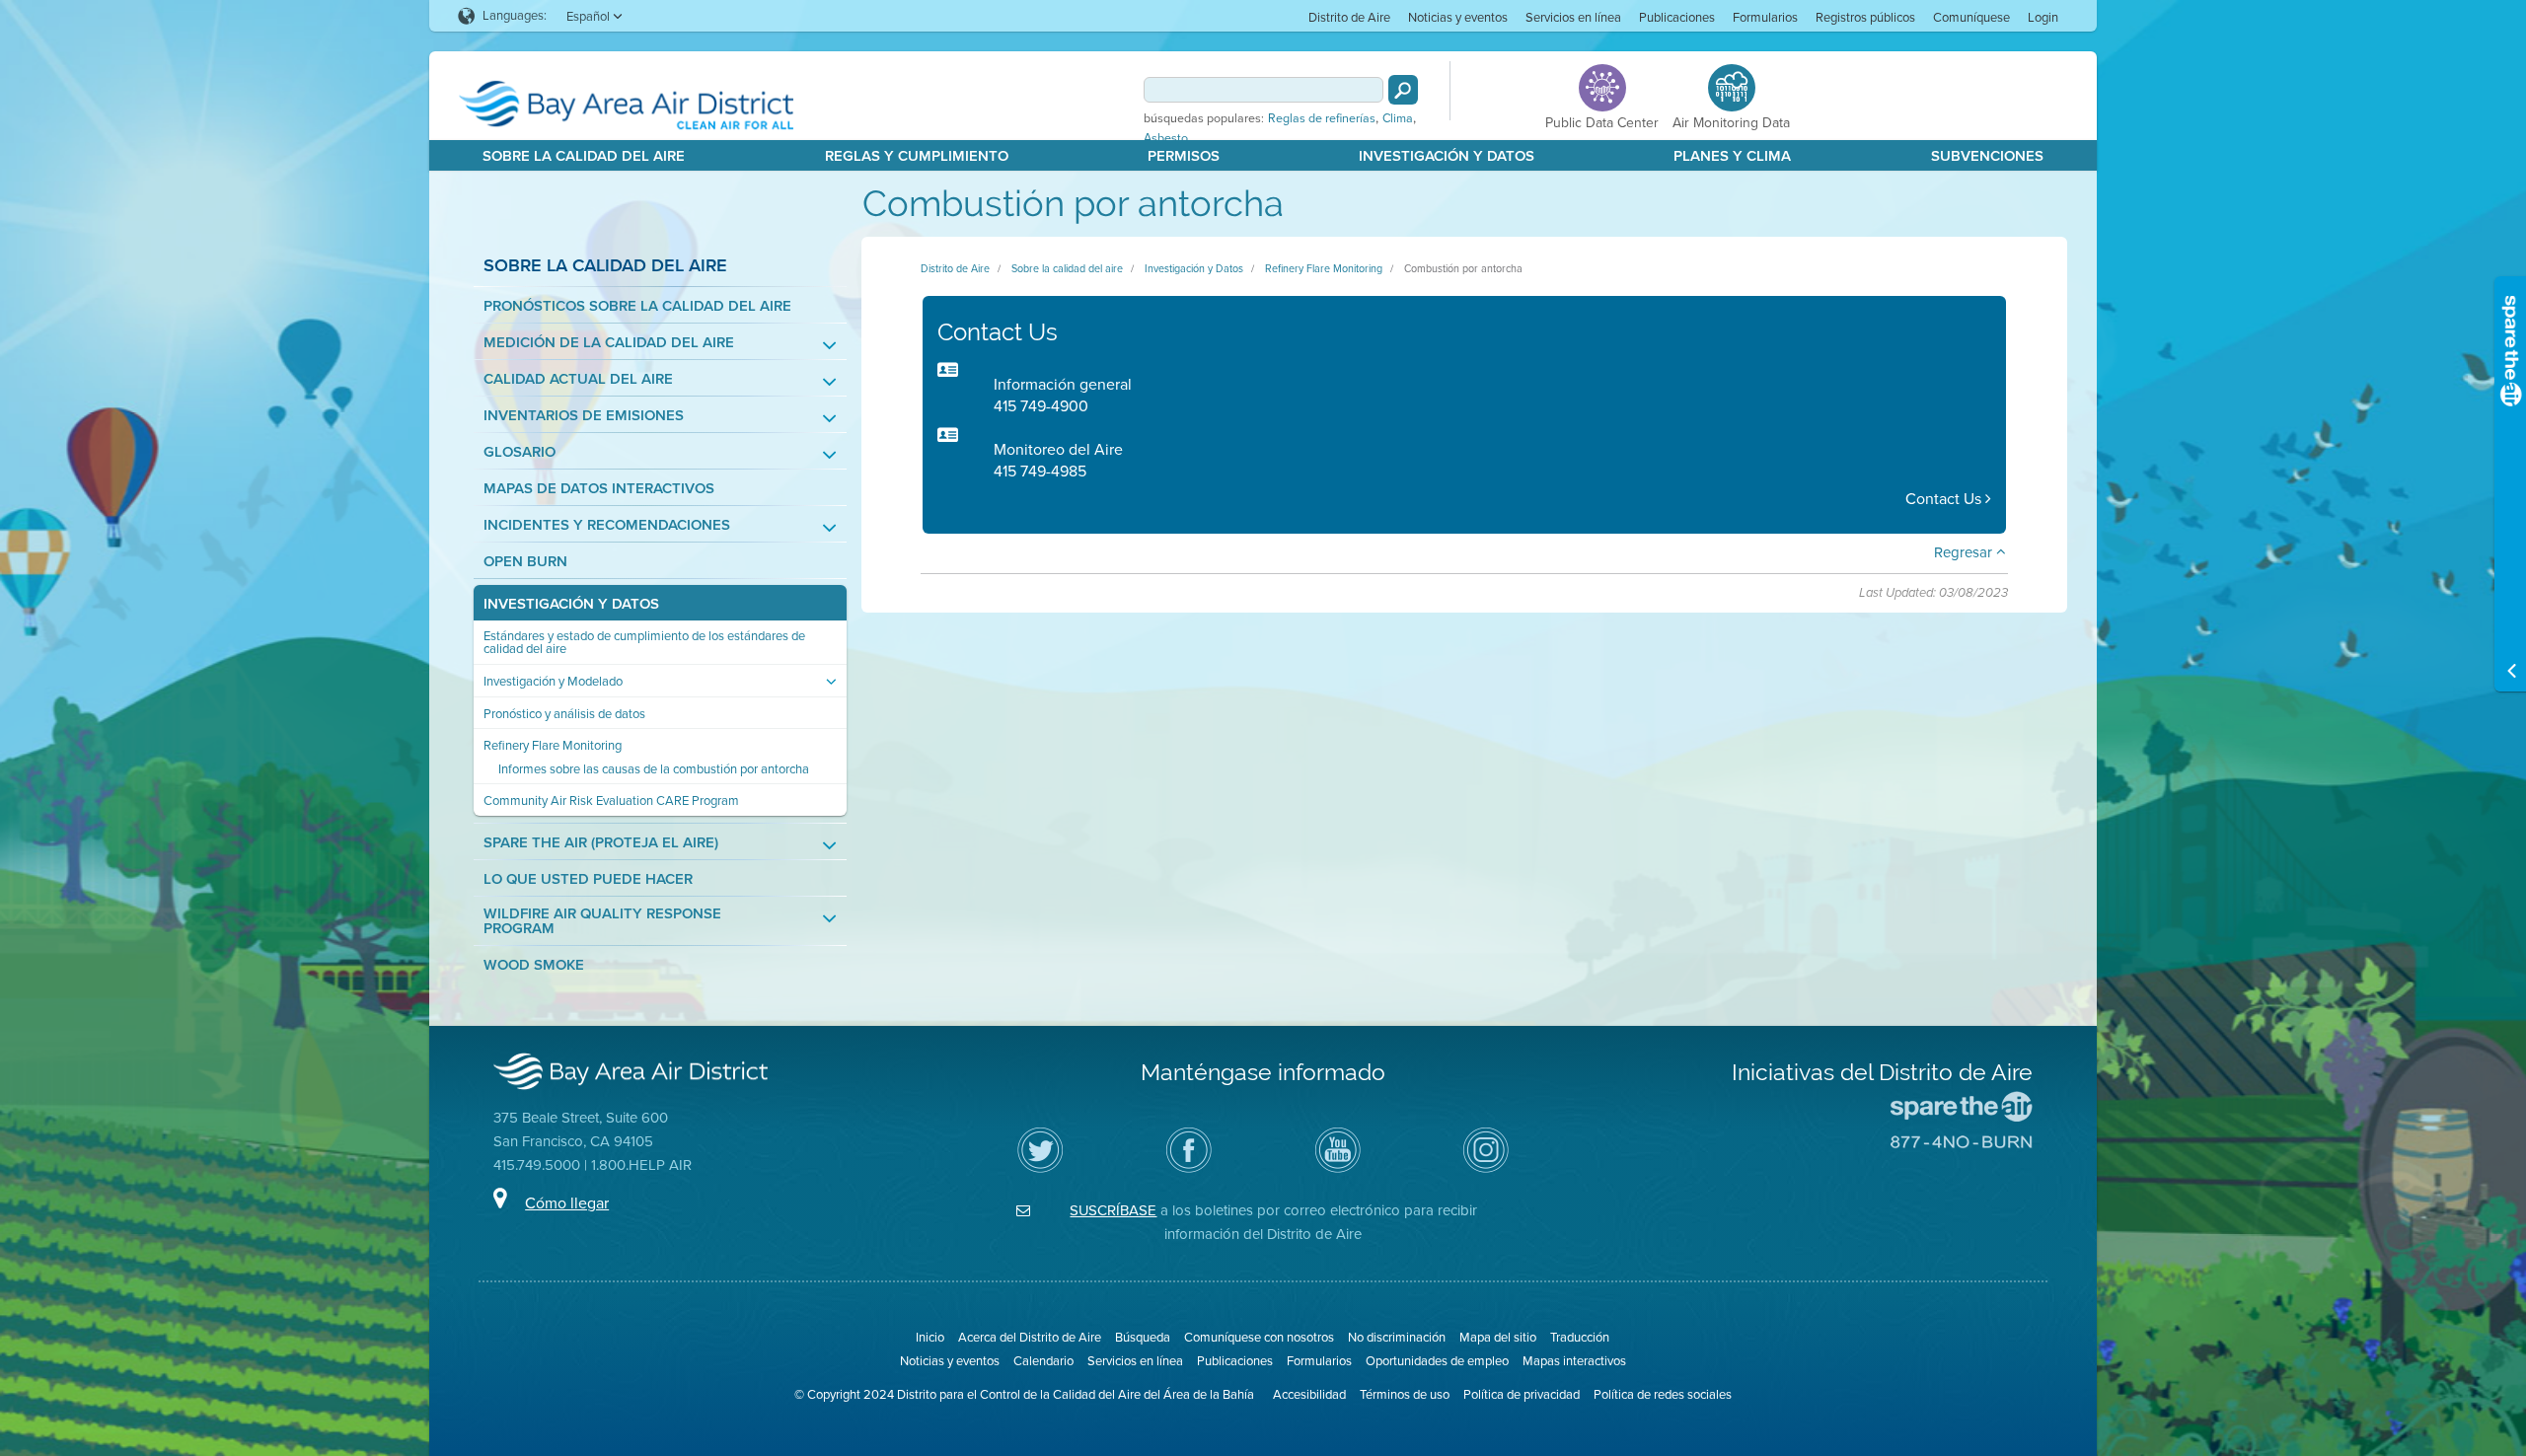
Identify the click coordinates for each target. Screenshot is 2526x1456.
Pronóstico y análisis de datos (564, 714)
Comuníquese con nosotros (1259, 1337)
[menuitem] (1349, 16)
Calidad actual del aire (578, 379)
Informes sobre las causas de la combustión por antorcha (654, 769)
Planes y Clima (1732, 156)
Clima (1398, 118)
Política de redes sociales (1663, 1394)
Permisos (1184, 156)
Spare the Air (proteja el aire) (601, 843)
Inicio (930, 1337)
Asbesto (1166, 138)
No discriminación (1397, 1337)
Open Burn (525, 562)
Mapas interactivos (1574, 1361)
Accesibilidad (1309, 1394)
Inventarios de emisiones (584, 416)
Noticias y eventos (1458, 17)
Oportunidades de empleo (1437, 1361)
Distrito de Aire (1349, 17)
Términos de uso (1405, 1394)
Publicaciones (1677, 17)
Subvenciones (1987, 156)
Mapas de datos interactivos (599, 489)
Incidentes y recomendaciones (607, 525)
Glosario (520, 452)
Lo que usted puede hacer (588, 879)
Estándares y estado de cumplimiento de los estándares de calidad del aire (644, 642)
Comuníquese (1971, 17)
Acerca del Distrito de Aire (1030, 1337)
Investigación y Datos (1447, 156)
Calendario (1043, 1361)
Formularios (1765, 17)
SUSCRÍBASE (1113, 1210)
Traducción (1580, 1337)
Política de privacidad (1522, 1394)
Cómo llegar (567, 1203)
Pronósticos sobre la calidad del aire (637, 306)
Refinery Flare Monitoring (553, 745)
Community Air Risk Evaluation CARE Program (611, 801)
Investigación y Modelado (553, 681)
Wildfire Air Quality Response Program (602, 921)
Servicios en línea (1573, 17)
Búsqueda (1143, 1337)
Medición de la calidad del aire (609, 343)
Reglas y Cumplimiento (917, 156)
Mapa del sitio (1498, 1337)
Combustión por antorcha (1463, 268)
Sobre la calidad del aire (584, 156)
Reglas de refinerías (1322, 118)
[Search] (1403, 90)
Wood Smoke (534, 965)
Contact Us (1945, 499)
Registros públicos (1865, 17)
